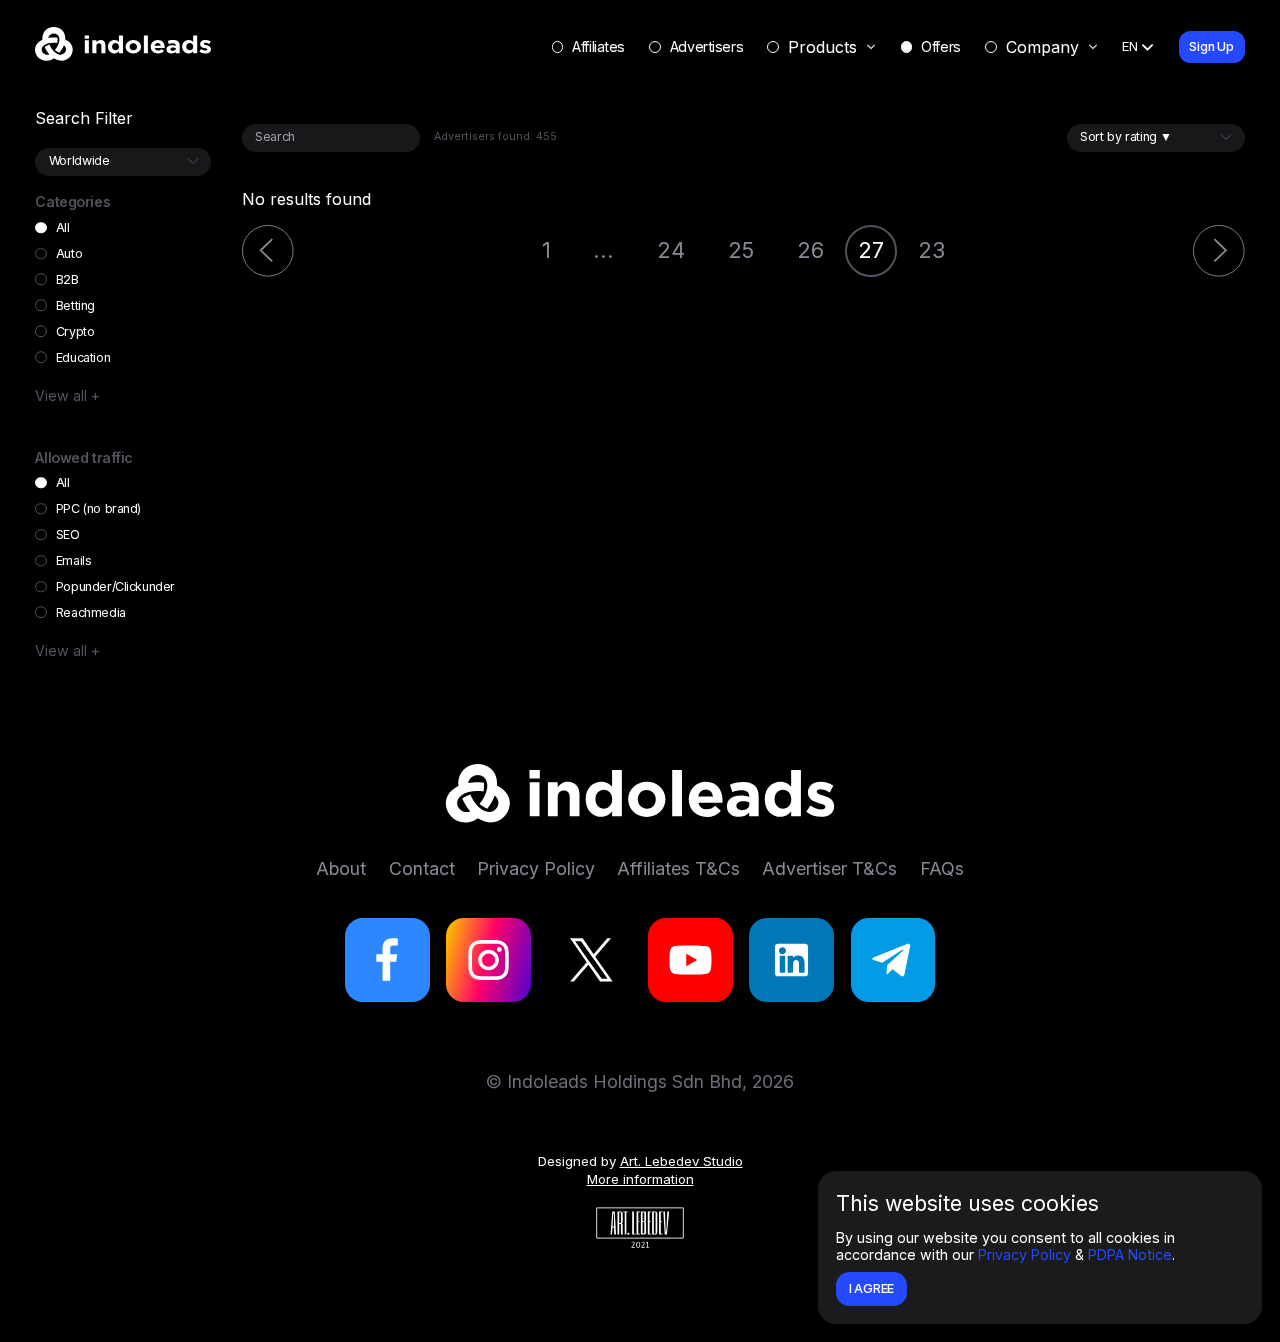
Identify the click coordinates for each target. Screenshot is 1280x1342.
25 (741, 250)
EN (1130, 46)
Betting (75, 305)
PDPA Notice (1130, 1254)
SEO (67, 534)
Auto (69, 253)
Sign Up (1211, 46)
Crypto (75, 331)
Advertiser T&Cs (829, 868)
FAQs (942, 868)
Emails (73, 560)
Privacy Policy (1024, 1254)
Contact (422, 868)
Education (83, 357)
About (341, 868)
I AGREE (871, 1288)
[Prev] (268, 251)
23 (931, 250)
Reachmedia (90, 612)
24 (671, 250)
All (62, 227)
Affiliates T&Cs (678, 868)
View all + (67, 395)
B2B (67, 279)
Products (822, 47)
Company (1042, 47)
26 (810, 250)
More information (640, 1179)
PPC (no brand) (98, 508)
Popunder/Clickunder (115, 586)
